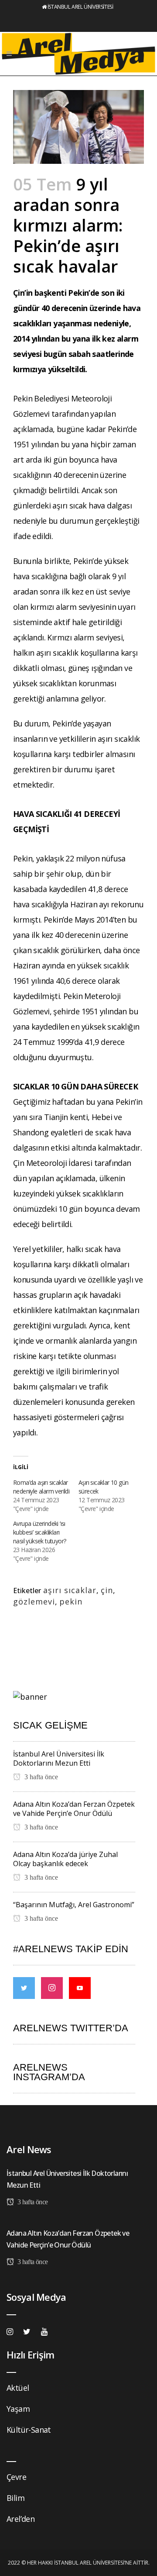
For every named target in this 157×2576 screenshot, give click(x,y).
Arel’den (20, 2519)
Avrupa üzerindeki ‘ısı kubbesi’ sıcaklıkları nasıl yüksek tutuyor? (39, 1532)
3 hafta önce (40, 1777)
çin (107, 1590)
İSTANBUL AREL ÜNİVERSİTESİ (80, 7)
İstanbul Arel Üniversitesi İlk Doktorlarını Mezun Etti (59, 1758)
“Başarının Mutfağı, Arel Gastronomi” (74, 1905)
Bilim (15, 2498)
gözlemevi (34, 1601)
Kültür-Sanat (29, 2430)
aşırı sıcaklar (70, 1590)
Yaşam (18, 2409)
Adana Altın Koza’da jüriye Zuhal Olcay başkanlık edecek (65, 1859)
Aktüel (18, 2388)
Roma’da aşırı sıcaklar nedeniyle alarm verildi (41, 1487)
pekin (71, 1601)
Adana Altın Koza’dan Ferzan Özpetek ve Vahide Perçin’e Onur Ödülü (74, 1809)
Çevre (16, 2477)
